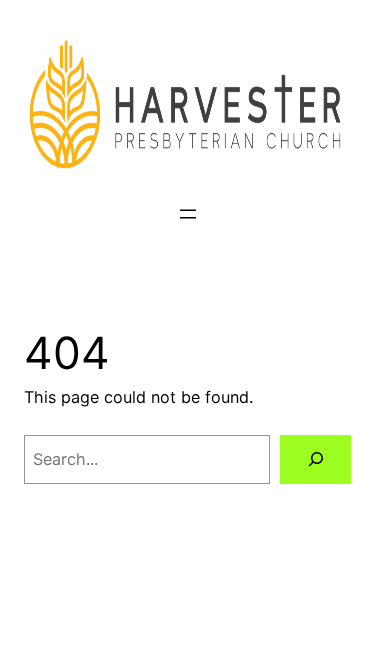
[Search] (315, 460)
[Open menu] (188, 214)
